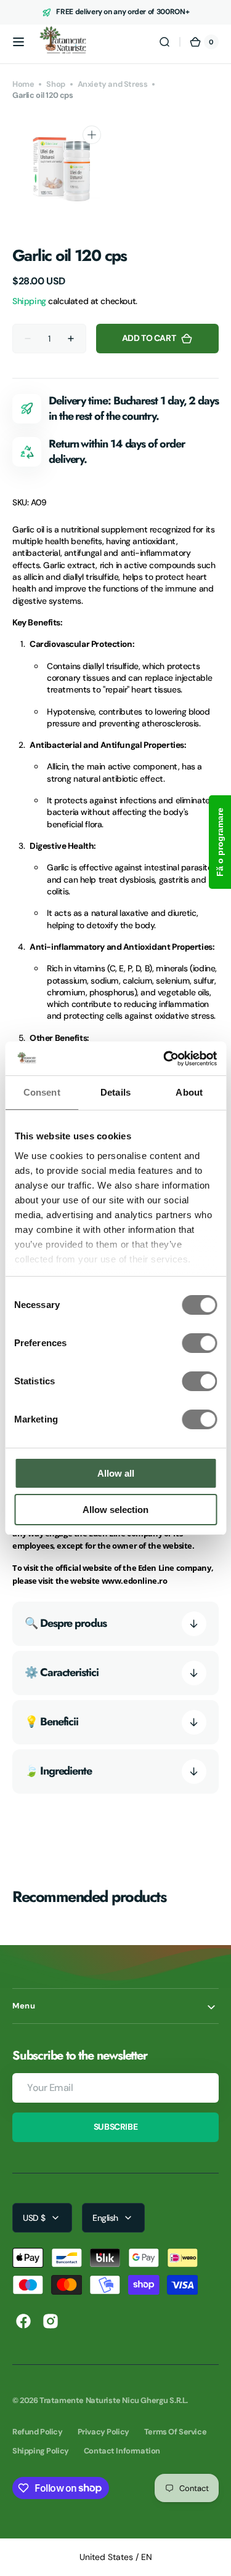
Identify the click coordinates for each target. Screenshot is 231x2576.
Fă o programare (220, 842)
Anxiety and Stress (113, 84)
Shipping (29, 301)
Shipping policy (41, 2451)
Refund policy (38, 2432)
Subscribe (115, 2127)
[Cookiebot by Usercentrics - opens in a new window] (164, 1059)
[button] (18, 42)
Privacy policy (103, 2432)
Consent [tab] (42, 1092)
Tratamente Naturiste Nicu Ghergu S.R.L (113, 2400)
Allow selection (115, 1510)
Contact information (122, 2451)
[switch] (199, 1343)
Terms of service (175, 2432)
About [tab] (189, 1092)
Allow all (116, 1473)
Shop (55, 84)
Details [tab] (115, 1092)
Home (23, 84)
